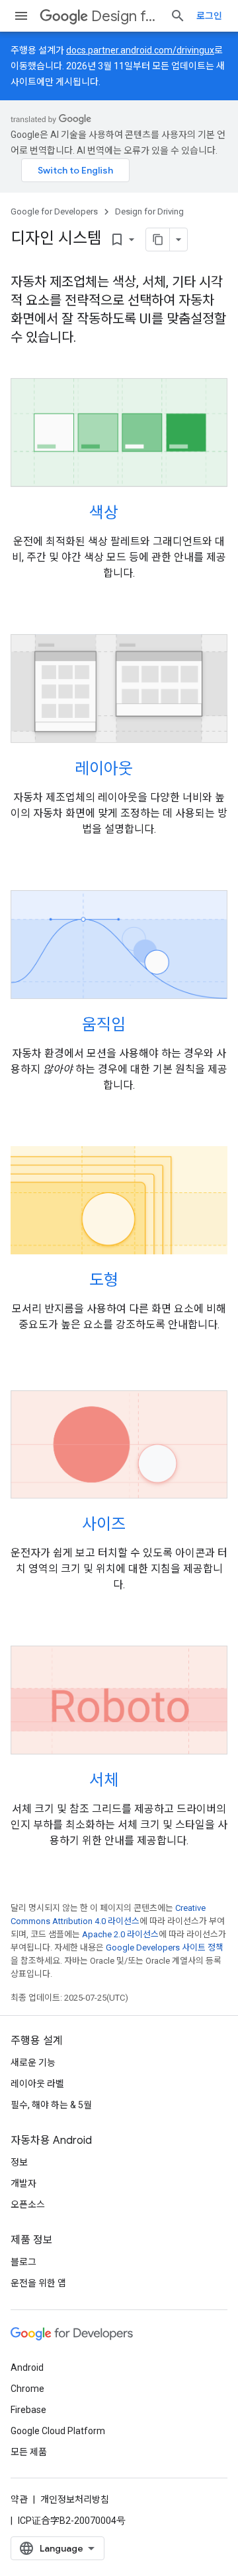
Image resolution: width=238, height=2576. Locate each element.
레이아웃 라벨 (37, 2084)
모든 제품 (29, 2452)
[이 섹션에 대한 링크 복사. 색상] (136, 514)
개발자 (23, 2183)
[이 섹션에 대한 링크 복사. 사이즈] (143, 1526)
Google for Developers (54, 211)
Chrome (27, 2389)
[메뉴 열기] (21, 16)
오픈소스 (28, 2205)
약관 (19, 2499)
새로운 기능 (33, 2063)
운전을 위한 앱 (38, 2283)
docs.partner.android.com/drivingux (140, 50)
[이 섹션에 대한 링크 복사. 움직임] (143, 1025)
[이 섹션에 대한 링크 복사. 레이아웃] (150, 769)
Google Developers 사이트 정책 (165, 1948)
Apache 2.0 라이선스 (120, 1934)
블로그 (23, 2262)
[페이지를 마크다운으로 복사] (158, 240)
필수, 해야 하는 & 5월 (51, 2105)
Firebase (28, 2410)
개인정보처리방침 (75, 2499)
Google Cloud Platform (58, 2431)
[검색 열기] (178, 16)
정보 (19, 2162)
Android (27, 2367)
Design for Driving (125, 16)
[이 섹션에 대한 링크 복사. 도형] (136, 1281)
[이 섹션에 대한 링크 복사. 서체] (136, 1782)
